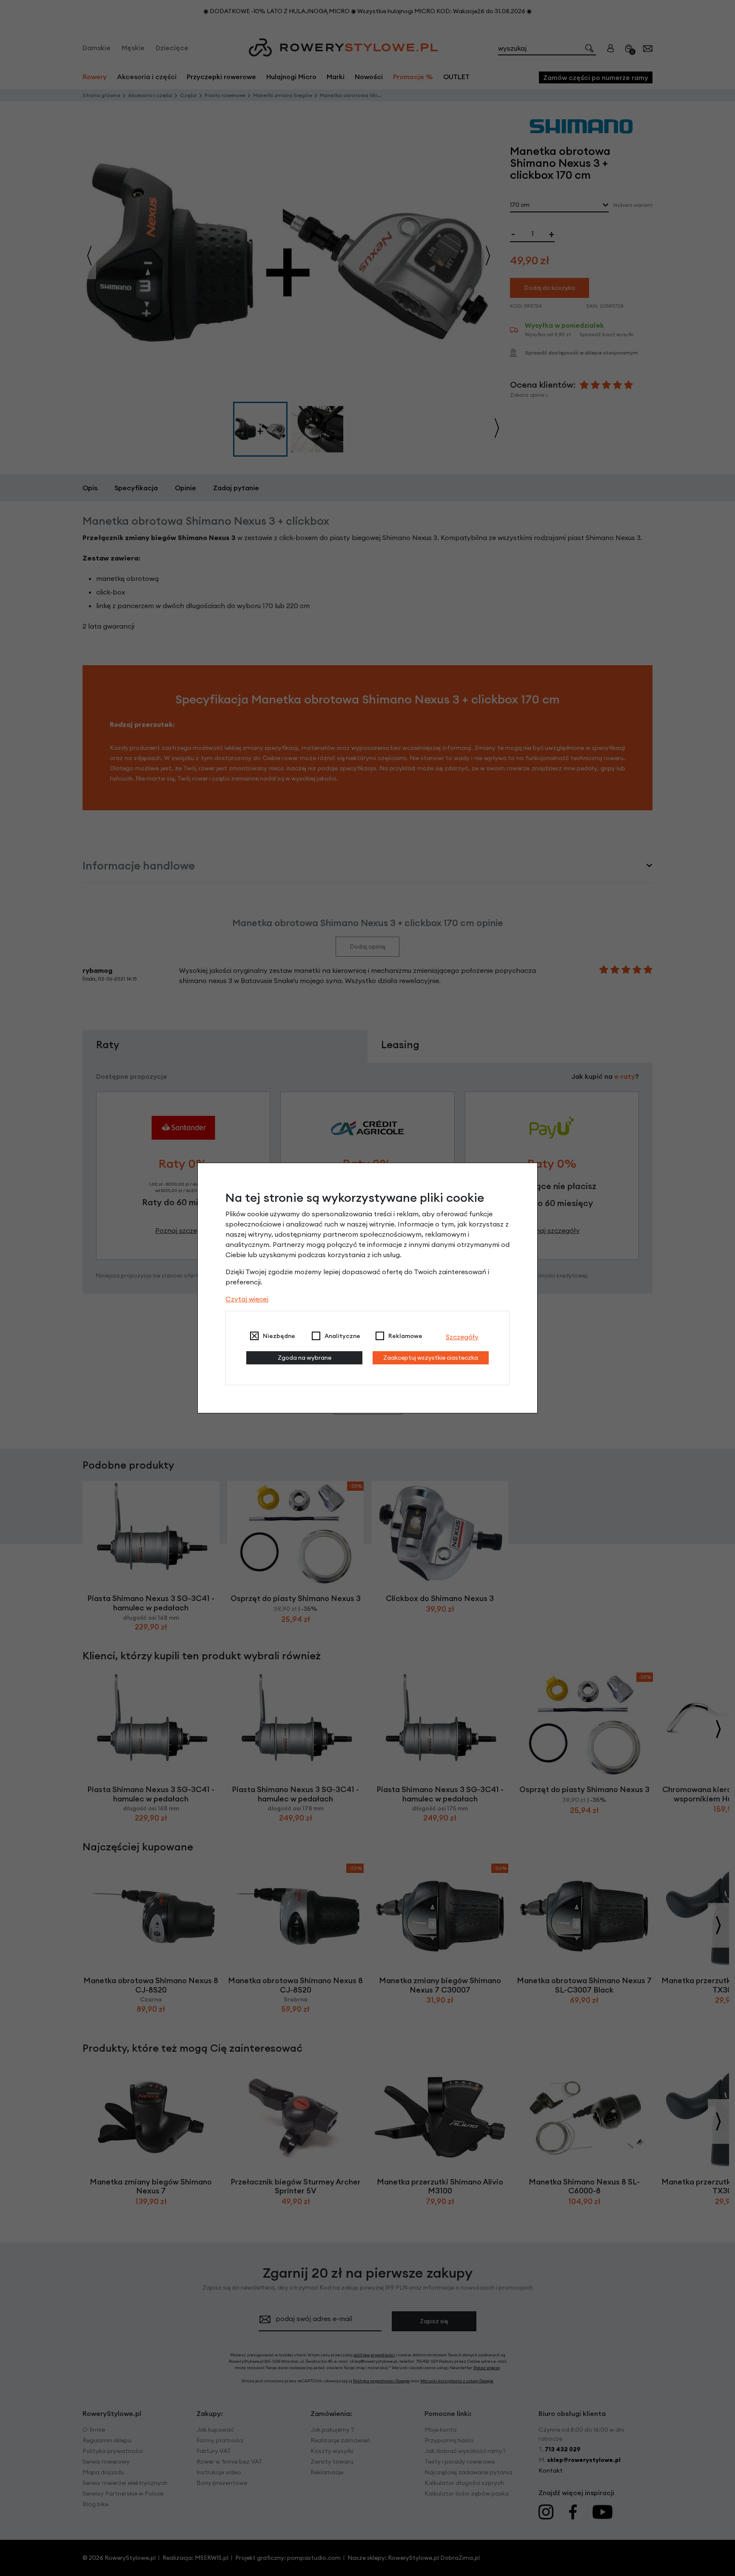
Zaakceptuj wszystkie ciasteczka (431, 1358)
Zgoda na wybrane (305, 1358)
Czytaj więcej (247, 1299)
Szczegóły (462, 1337)
